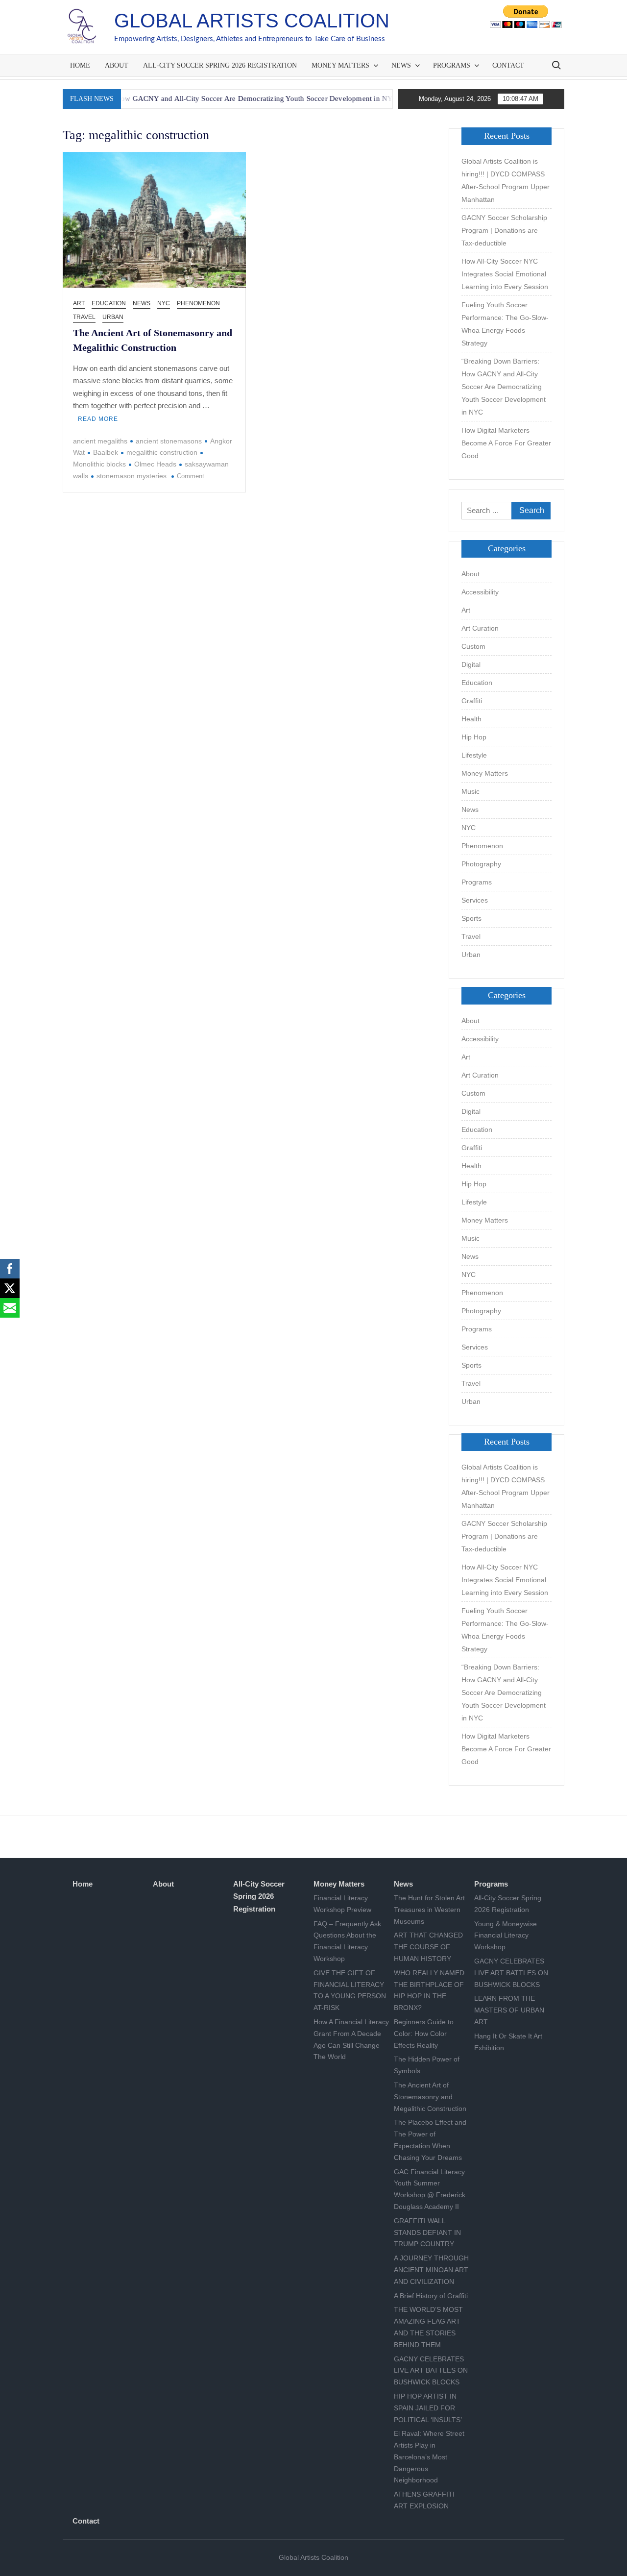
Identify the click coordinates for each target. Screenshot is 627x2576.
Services (475, 900)
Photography (481, 864)
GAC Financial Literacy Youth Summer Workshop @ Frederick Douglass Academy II (430, 2189)
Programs (452, 65)
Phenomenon (198, 303)
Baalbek (106, 452)
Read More (98, 419)
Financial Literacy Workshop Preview (342, 1904)
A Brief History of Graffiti (431, 2296)
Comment (191, 476)
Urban (113, 317)
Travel (84, 317)
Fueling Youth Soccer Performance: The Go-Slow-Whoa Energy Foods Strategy (505, 324)
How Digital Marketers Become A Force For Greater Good (506, 443)
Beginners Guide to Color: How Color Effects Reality (424, 2034)
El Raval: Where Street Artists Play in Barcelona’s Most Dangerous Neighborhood (429, 2457)
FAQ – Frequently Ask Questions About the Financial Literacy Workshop (347, 1941)
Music (470, 791)
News (401, 65)
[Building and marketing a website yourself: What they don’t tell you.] (368, 98)
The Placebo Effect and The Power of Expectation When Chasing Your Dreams (430, 2140)
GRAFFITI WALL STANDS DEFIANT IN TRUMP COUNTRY (427, 2233)
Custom (473, 646)
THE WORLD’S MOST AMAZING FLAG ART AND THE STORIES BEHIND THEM (428, 2327)
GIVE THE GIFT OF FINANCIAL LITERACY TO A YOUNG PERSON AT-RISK (350, 1990)
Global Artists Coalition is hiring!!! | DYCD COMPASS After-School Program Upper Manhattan (506, 180)
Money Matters (340, 65)
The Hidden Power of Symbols (427, 2065)
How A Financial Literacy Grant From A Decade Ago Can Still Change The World (351, 2039)
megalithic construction (162, 452)
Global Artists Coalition (252, 21)
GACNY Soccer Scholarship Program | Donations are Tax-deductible (504, 230)
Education (109, 303)
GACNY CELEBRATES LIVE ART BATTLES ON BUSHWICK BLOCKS (431, 2371)
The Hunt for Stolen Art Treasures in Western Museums (429, 1910)
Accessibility (480, 592)
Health (471, 719)
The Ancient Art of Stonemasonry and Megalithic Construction (430, 2097)
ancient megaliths (100, 441)
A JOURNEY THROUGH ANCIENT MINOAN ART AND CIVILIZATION (431, 2270)
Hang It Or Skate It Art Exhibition (508, 2042)
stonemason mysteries (132, 476)
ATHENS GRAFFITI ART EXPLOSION (424, 2500)
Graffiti (472, 701)
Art (79, 303)
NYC (164, 303)
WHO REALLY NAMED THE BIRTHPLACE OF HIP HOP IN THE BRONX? (429, 1990)
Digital (471, 664)
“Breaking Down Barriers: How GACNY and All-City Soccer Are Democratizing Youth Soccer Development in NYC (504, 387)
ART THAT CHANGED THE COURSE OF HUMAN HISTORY (428, 1947)
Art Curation (480, 628)
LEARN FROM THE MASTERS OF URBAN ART (509, 2010)
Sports (471, 918)
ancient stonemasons (169, 441)
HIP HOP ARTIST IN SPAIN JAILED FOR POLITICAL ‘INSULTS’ (428, 2408)
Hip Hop (474, 737)
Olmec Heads (155, 464)
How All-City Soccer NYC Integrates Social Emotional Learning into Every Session (505, 274)
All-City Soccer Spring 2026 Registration (220, 65)
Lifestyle (474, 755)
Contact (508, 65)
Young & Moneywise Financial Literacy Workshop (506, 1936)
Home (80, 65)
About (117, 65)
